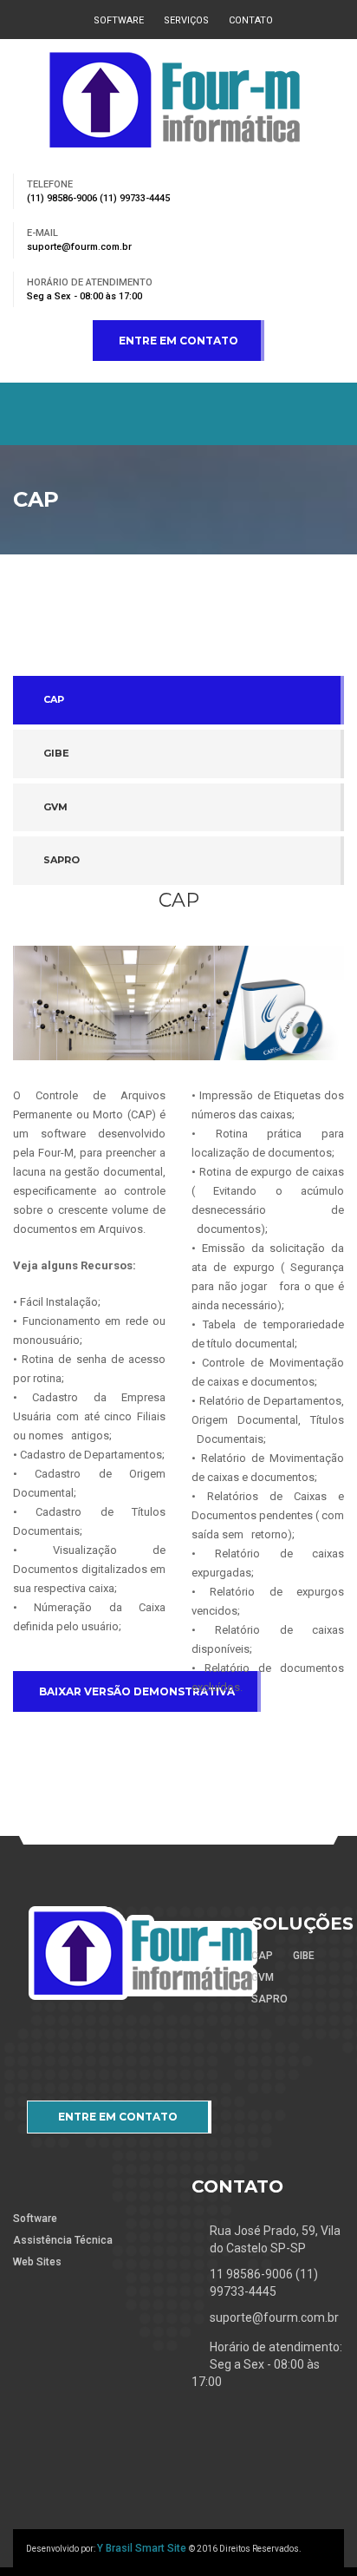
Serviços (186, 20)
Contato (251, 20)
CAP (54, 699)
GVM (55, 807)
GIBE (56, 753)
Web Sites (37, 2262)
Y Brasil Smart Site (143, 2548)
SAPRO (62, 860)
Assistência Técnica (63, 2240)
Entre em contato (178, 341)
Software (119, 20)
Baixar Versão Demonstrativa (137, 1691)
